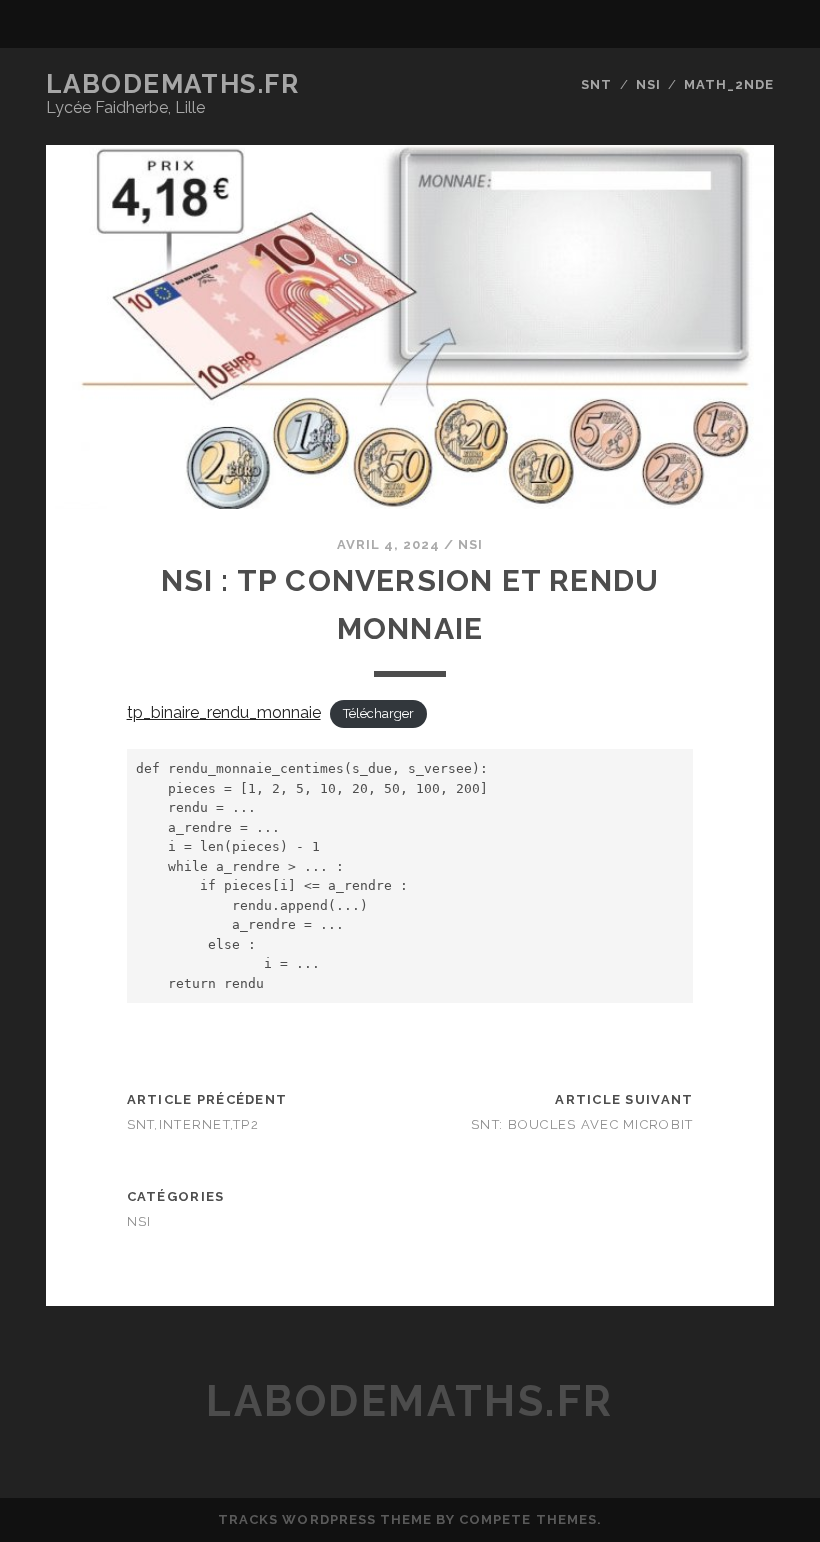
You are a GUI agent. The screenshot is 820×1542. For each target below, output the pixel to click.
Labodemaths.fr (173, 84)
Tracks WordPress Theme (325, 1519)
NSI (648, 84)
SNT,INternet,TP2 (193, 1124)
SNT (596, 84)
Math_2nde (729, 84)
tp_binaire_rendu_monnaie (224, 712)
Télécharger (378, 713)
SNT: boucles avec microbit (582, 1124)
